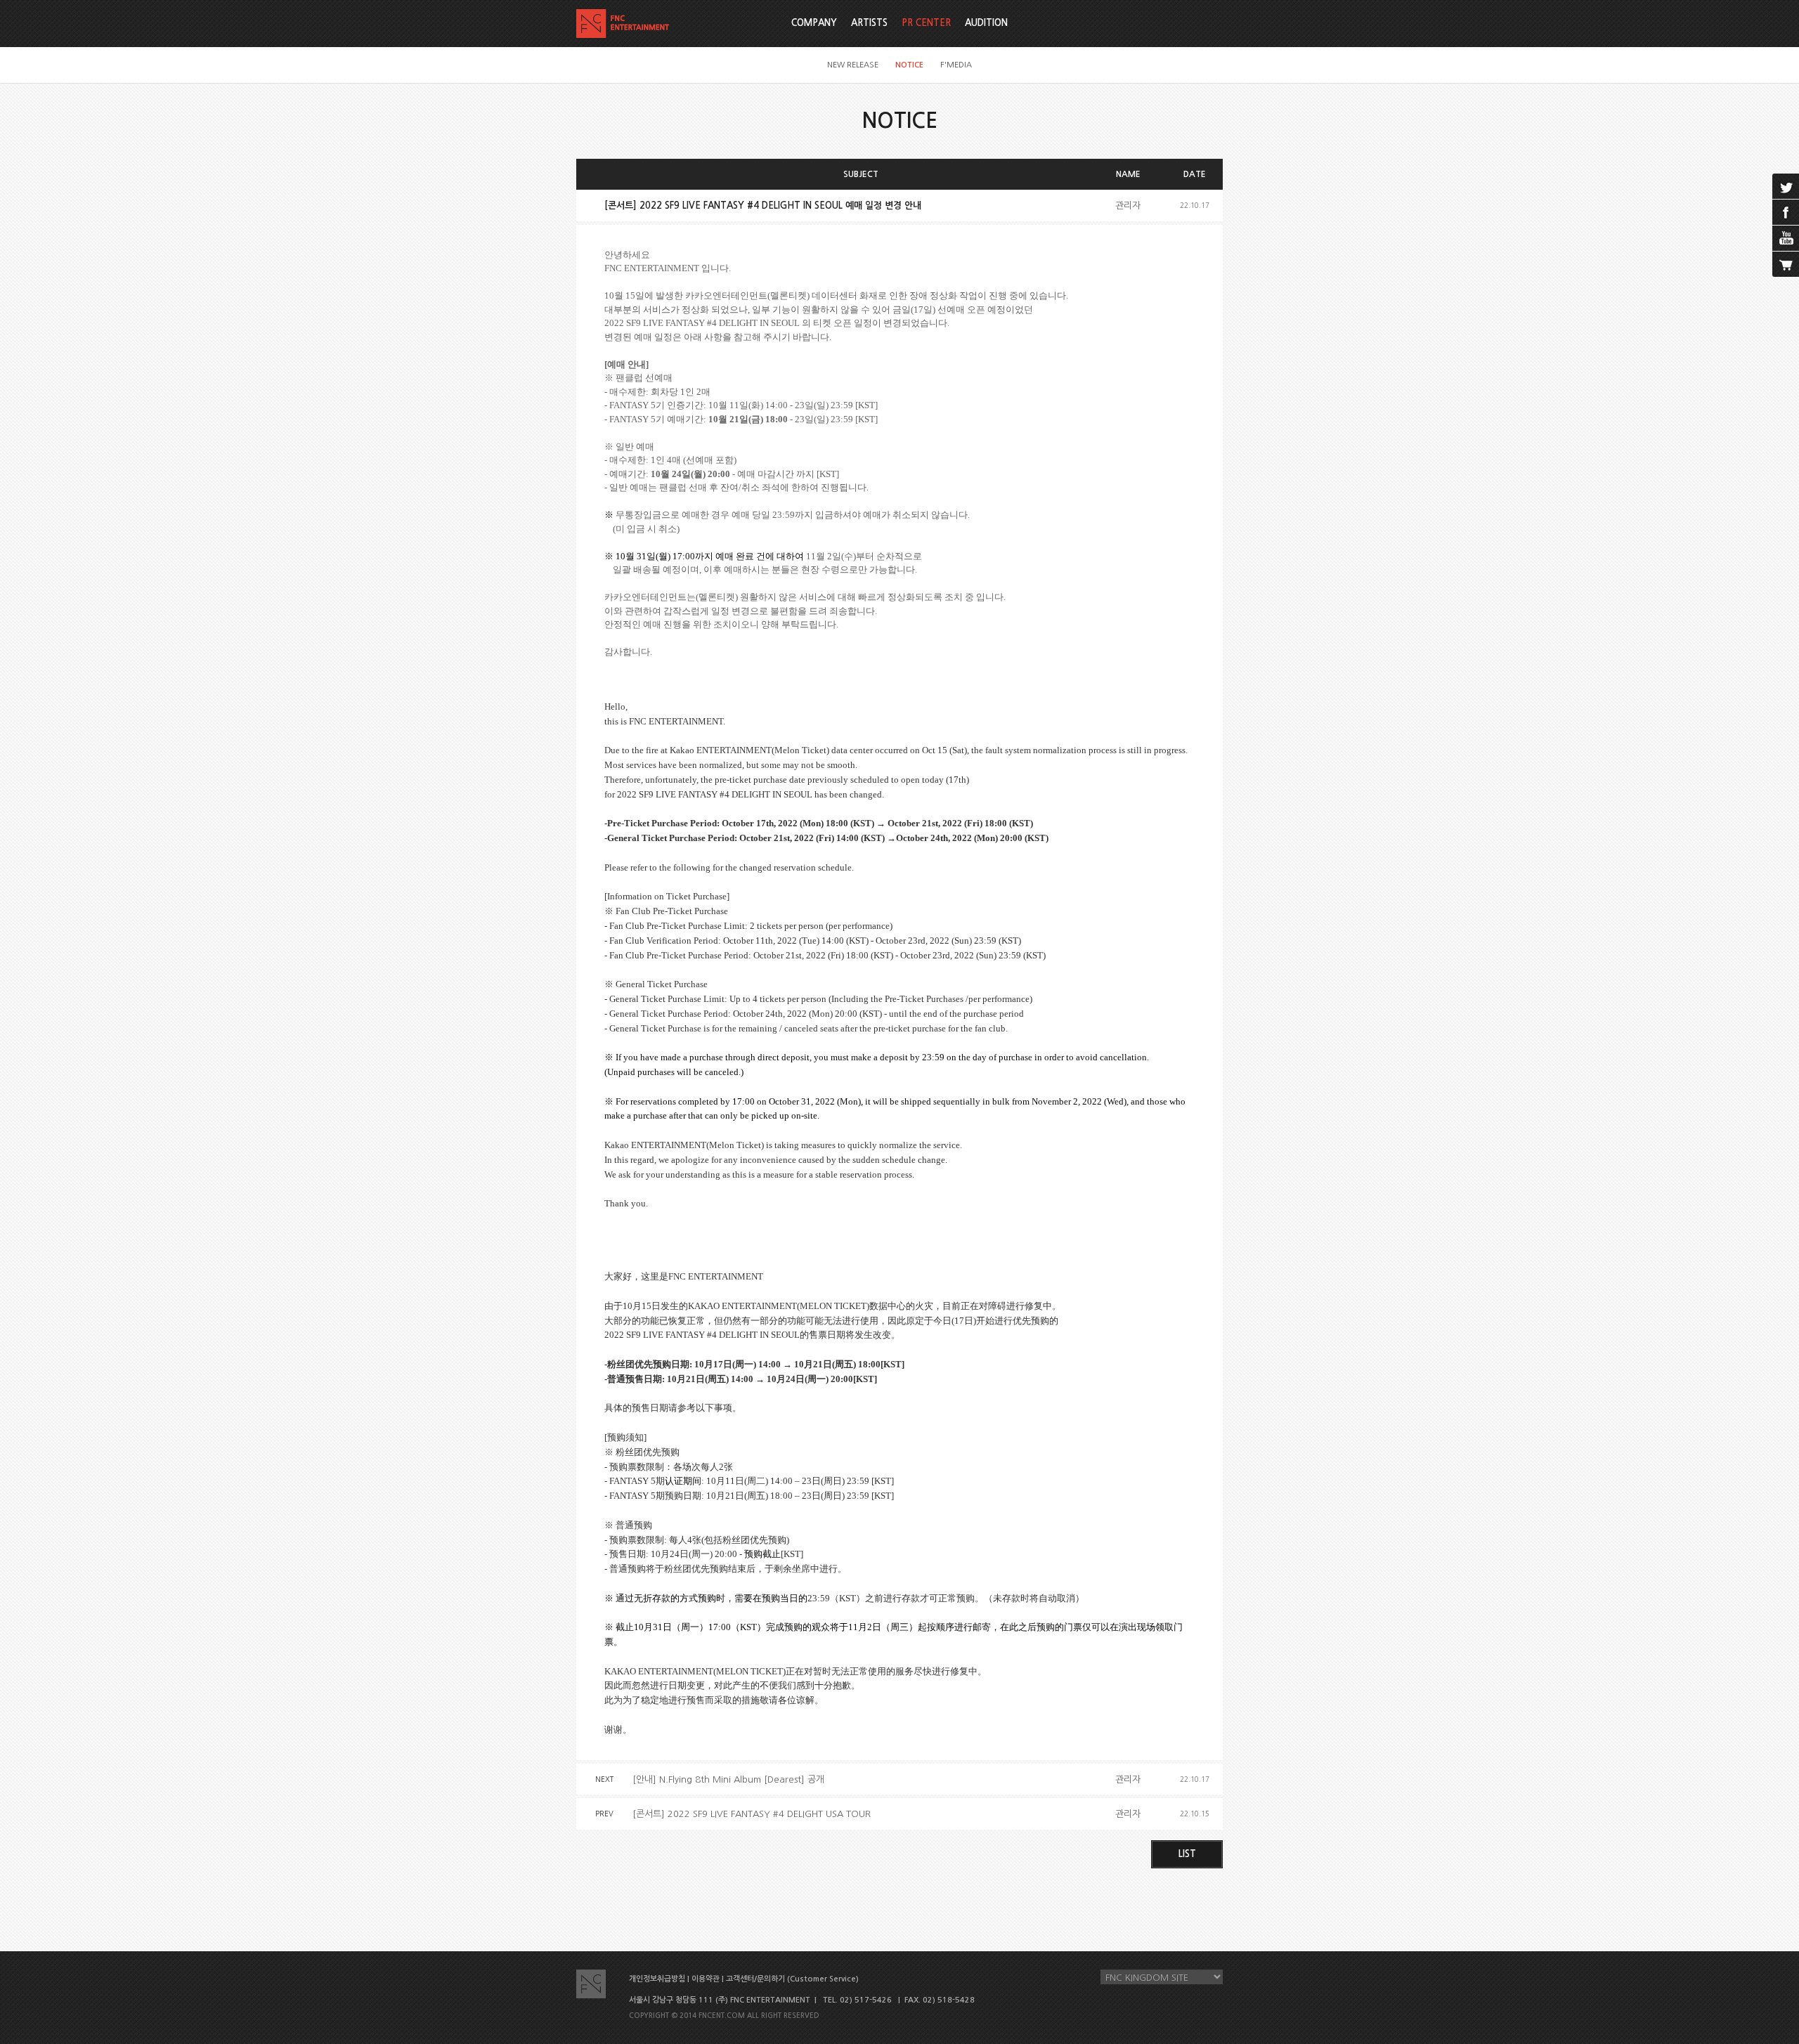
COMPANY (814, 23)
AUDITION (986, 23)
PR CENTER (926, 23)
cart (1786, 264)
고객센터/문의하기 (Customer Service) (792, 1979)
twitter (1786, 186)
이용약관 (706, 1979)
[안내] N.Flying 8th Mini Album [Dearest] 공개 (728, 1779)
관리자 (1128, 206)
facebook (1786, 212)
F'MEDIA (956, 65)
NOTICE (909, 65)
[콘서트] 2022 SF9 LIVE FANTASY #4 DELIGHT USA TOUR (752, 1814)
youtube (1786, 238)
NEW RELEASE (853, 65)
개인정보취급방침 (657, 1979)
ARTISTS (869, 23)
